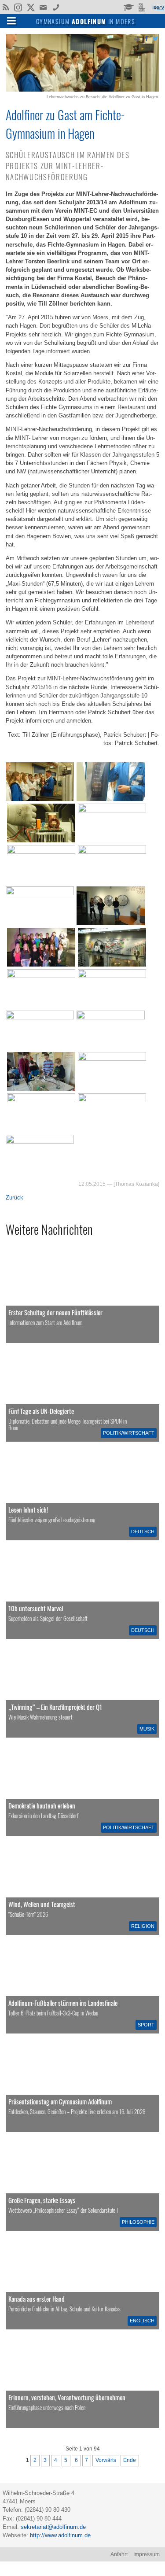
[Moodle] (128, 7)
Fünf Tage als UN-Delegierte (41, 1411)
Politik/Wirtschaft (129, 1433)
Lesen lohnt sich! (28, 1509)
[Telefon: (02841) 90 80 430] (56, 7)
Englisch (142, 2321)
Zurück (15, 1198)
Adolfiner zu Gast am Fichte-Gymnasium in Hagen (65, 124)
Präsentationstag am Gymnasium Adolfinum (60, 2101)
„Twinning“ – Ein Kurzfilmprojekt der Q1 (55, 1707)
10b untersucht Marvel (36, 1608)
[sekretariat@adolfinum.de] (44, 7)
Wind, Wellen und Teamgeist (42, 1904)
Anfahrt (119, 2554)
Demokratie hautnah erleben (42, 1805)
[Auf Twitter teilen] (155, 38)
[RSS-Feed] (5, 7)
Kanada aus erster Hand (37, 2299)
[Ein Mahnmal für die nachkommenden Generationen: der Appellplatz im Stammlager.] (82, 2380)
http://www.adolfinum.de (60, 2535)
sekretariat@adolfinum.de (53, 2527)
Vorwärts (106, 2460)
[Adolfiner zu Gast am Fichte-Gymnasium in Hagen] (82, 90)
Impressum (147, 2554)
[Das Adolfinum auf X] (31, 8)
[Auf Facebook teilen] (146, 38)
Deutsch (143, 1532)
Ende (130, 2460)
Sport (146, 2025)
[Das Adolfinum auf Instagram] (19, 8)
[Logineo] (143, 7)
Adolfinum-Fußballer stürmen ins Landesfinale (63, 2003)
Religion (143, 1926)
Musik (147, 1729)
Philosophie (138, 2222)
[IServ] (158, 7)
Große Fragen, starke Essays (42, 2200)
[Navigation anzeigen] (11, 20)
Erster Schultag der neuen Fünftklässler (55, 1312)
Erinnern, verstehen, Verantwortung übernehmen (67, 2397)
